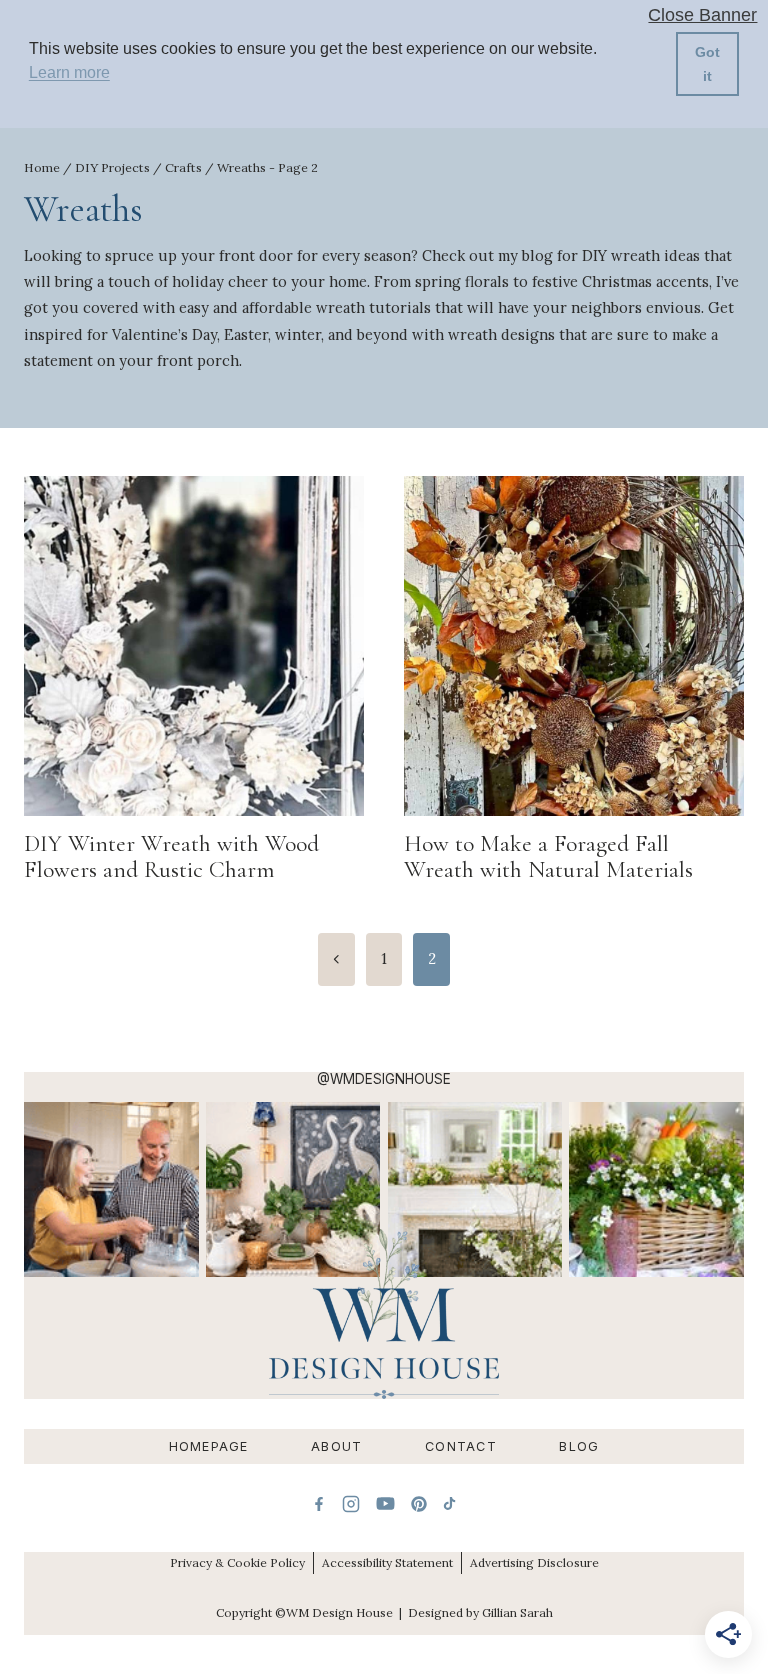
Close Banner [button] (702, 15)
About (336, 1446)
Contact (461, 1446)
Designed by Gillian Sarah (480, 1612)
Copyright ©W (257, 1612)
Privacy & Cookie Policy (237, 1562)
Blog (579, 1446)
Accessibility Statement (387, 1562)
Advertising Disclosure (534, 1562)
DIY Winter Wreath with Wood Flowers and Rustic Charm (171, 856)
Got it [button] (707, 64)
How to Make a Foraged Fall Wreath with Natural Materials (548, 856)
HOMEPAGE (209, 1446)
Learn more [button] (69, 72)
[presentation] (194, 646)
